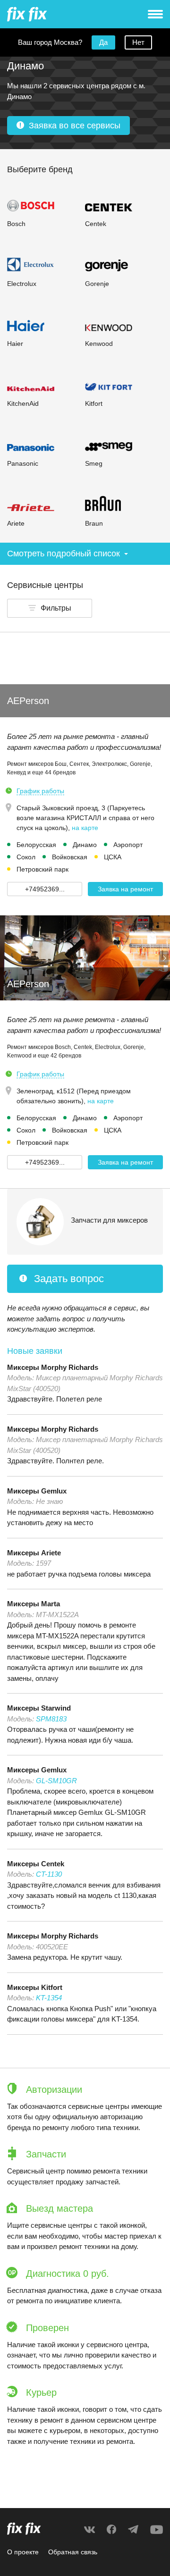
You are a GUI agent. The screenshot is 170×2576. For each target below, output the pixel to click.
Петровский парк (42, 869)
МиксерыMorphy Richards (53, 1367)
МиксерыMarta (34, 1604)
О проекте (23, 2552)
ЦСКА (113, 857)
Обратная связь (73, 2552)
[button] (50, 608)
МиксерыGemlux (37, 1491)
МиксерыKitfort (35, 1987)
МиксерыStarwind (39, 1708)
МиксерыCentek (36, 1864)
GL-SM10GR (56, 1781)
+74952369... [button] (45, 889)
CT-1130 (49, 1874)
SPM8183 (51, 1719)
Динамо (85, 845)
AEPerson (28, 701)
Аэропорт (128, 845)
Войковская (70, 857)
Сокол (26, 857)
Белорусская (36, 845)
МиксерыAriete (34, 1553)
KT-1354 (49, 1998)
